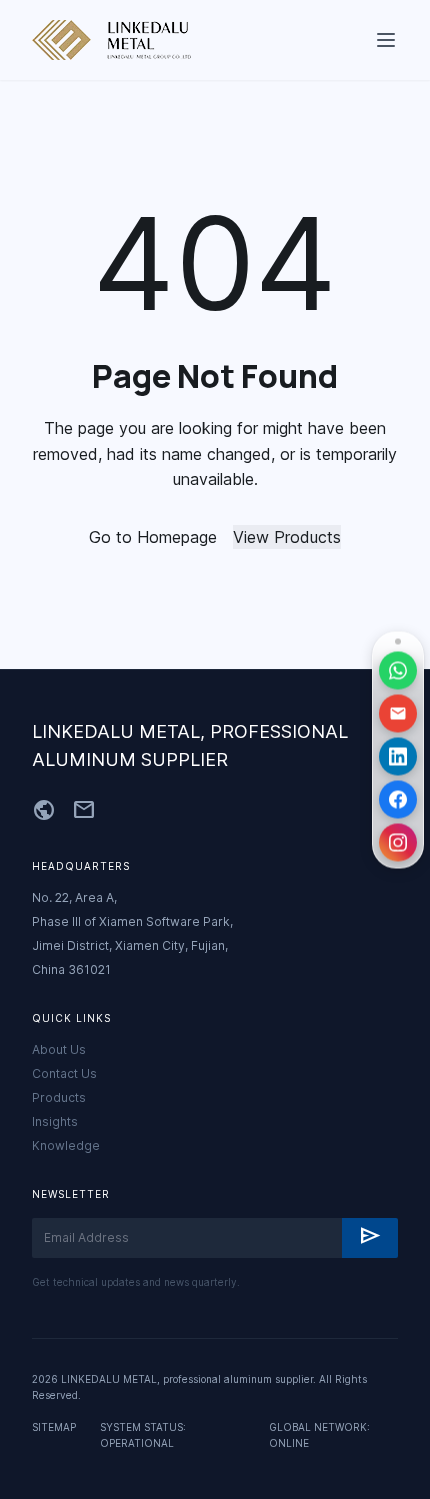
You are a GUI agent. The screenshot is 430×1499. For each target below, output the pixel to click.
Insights (55, 1121)
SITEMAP (54, 1427)
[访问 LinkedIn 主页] (398, 756)
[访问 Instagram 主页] (398, 842)
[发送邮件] (398, 713)
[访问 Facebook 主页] (398, 799)
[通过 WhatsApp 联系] (398, 670)
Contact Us (64, 1073)
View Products (287, 537)
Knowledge (66, 1145)
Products (59, 1097)
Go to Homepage (153, 537)
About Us (59, 1049)
